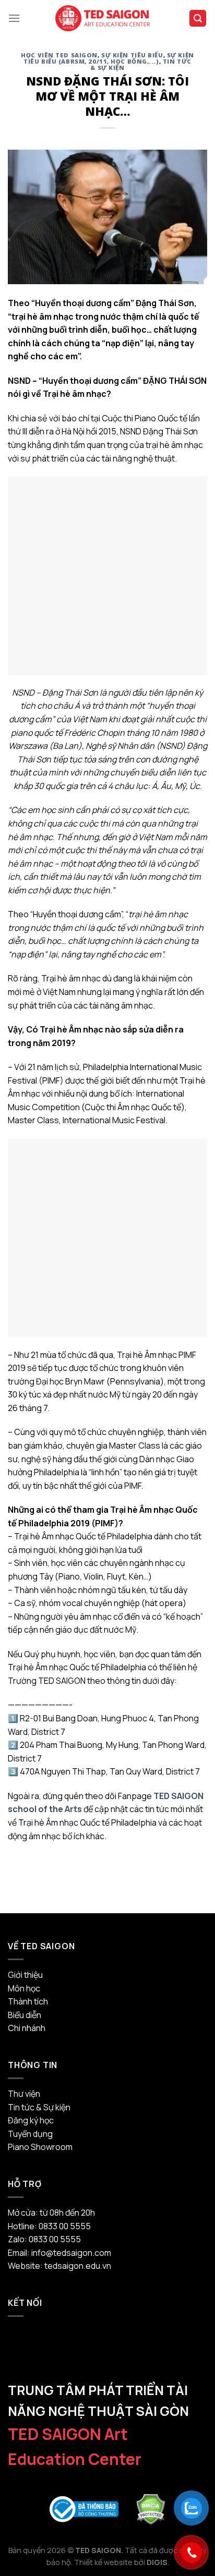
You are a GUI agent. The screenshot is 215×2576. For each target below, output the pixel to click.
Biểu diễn (25, 2015)
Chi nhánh (27, 2028)
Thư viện (24, 2094)
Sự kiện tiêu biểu (132, 55)
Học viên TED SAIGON (59, 55)
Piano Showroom (40, 2147)
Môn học (24, 1988)
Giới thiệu (25, 1975)
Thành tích (28, 2001)
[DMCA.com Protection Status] (151, 2508)
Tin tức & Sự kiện (39, 2107)
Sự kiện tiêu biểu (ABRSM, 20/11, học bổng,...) (109, 58)
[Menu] (14, 18)
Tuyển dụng (30, 2134)
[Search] (198, 19)
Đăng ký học (31, 2120)
